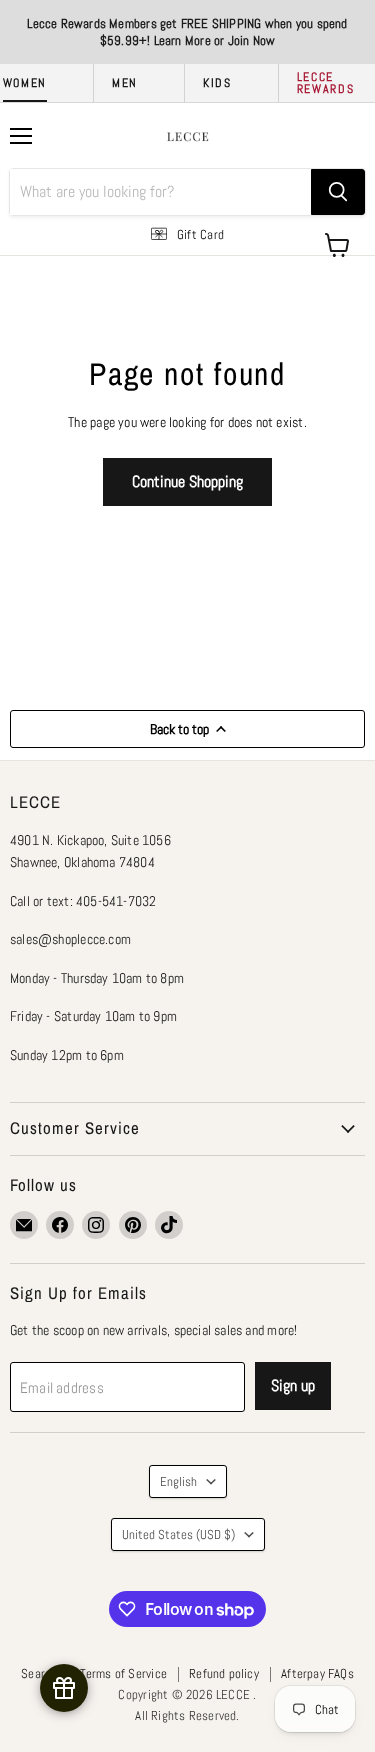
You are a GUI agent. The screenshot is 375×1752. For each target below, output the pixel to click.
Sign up (293, 1385)
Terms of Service (123, 1673)
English (178, 1481)
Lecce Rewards (326, 83)
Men (125, 83)
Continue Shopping (187, 481)
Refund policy (224, 1673)
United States (178, 1534)
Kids (217, 83)
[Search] (338, 192)
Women (25, 83)
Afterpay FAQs (317, 1673)
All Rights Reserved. (187, 1715)
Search (39, 1673)
